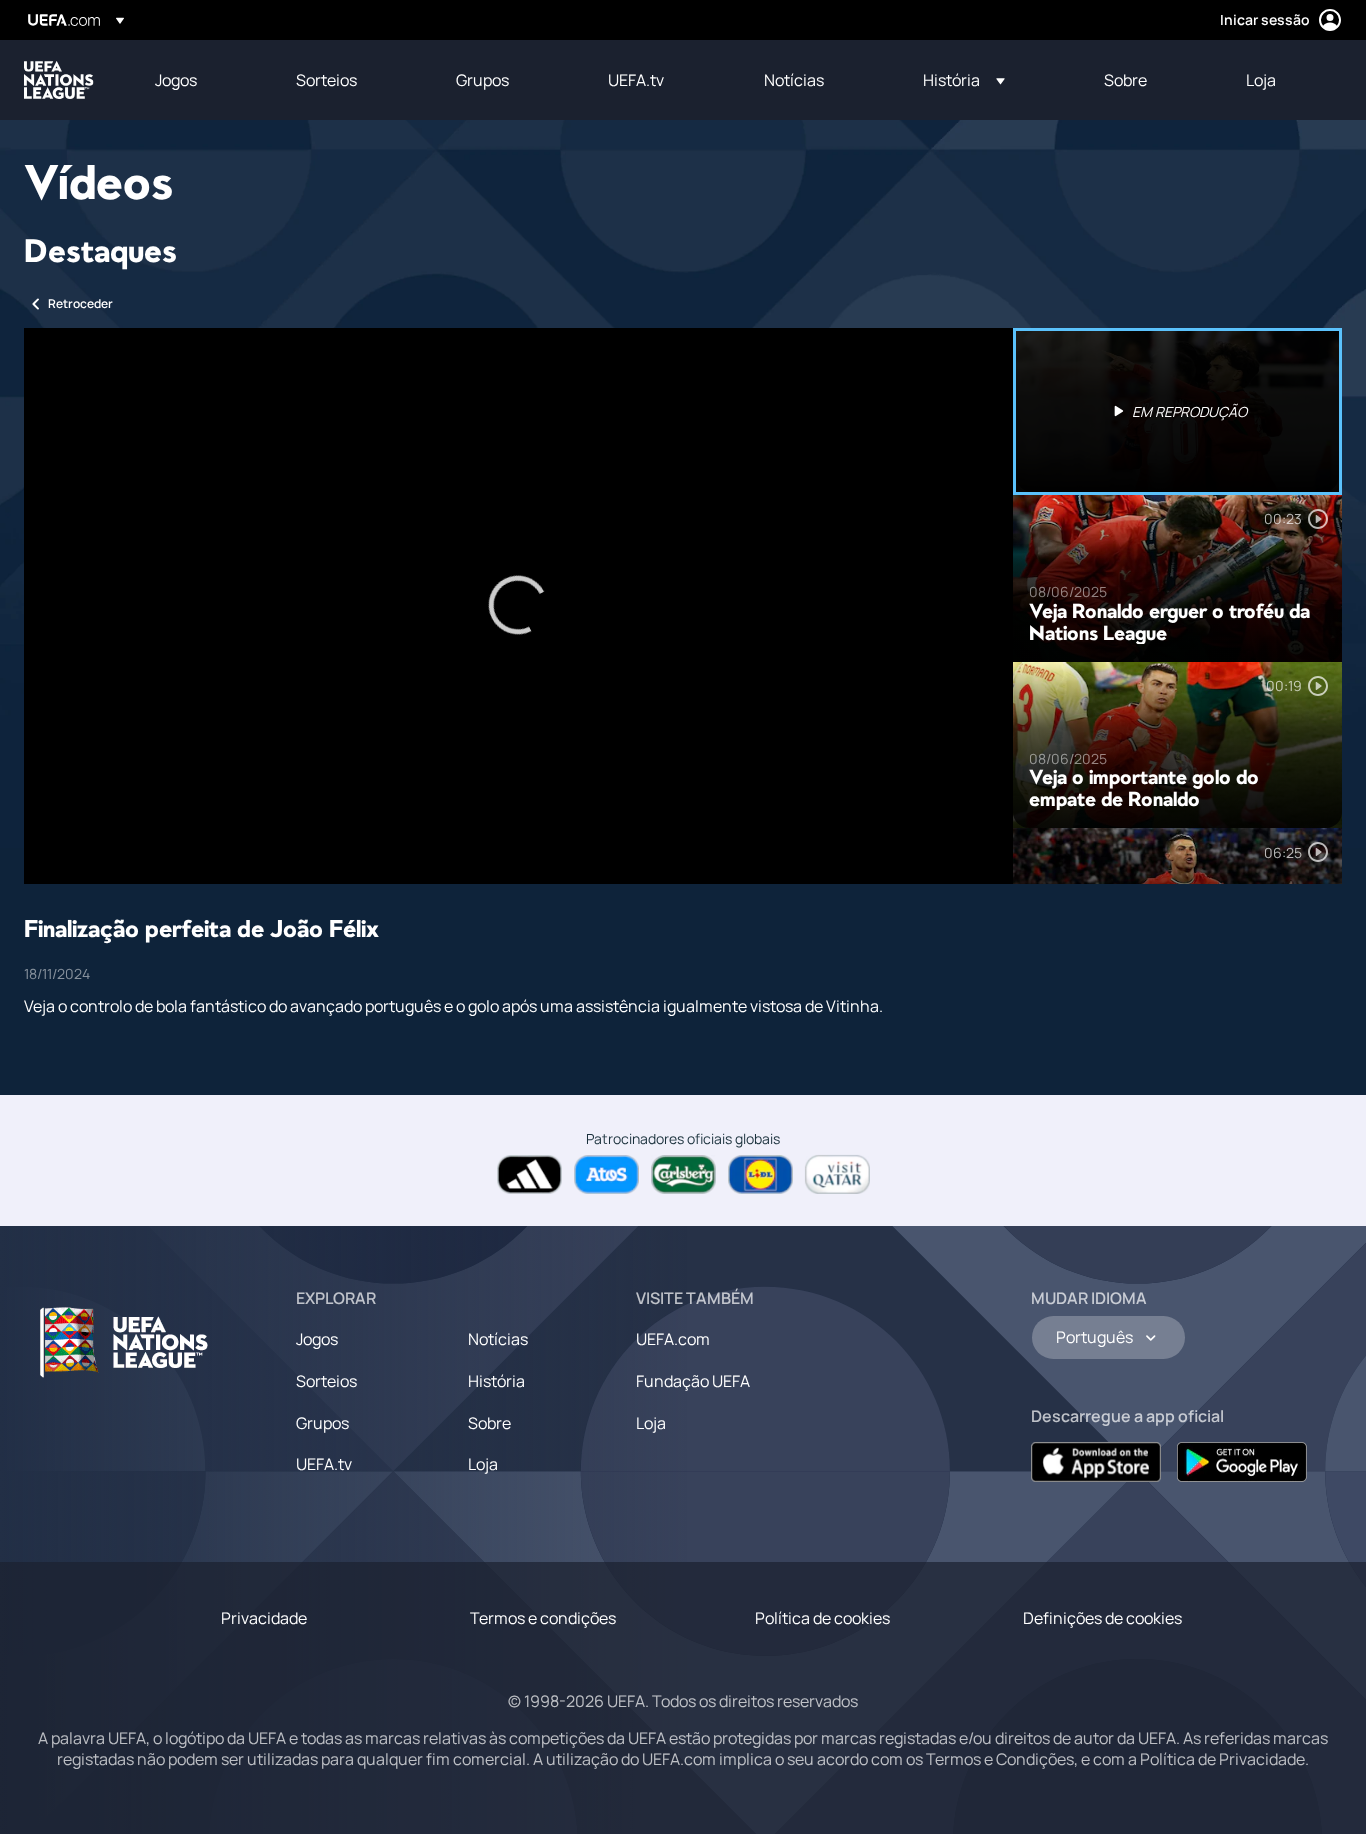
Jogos (317, 1339)
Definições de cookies (1102, 1618)
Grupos (322, 1423)
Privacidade (264, 1618)
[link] (176, 80)
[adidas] (529, 1174)
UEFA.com (673, 1339)
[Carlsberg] (683, 1174)
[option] (1178, 411)
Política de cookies (822, 1618)
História (496, 1381)
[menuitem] (200, 80)
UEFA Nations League (59, 80)
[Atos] (606, 1174)
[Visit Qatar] (837, 1174)
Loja (483, 1464)
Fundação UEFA (693, 1381)
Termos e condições (543, 1618)
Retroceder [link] (80, 303)
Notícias (498, 1339)
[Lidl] (760, 1174)
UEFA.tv (324, 1464)
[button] (964, 80)
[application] (518, 606)
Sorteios (326, 1381)
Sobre (489, 1423)
